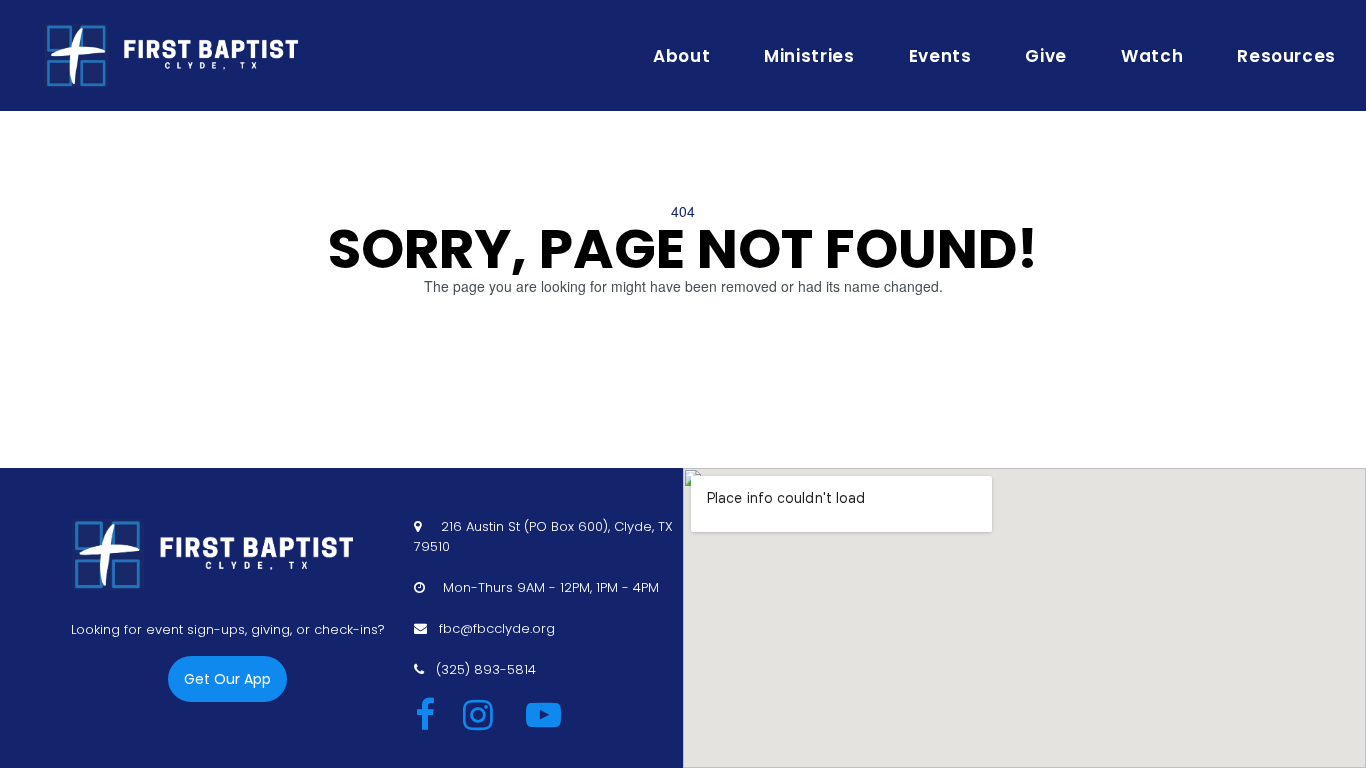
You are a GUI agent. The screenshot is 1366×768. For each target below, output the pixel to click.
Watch (1152, 56)
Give (1046, 56)
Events (940, 56)
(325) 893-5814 (486, 669)
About (681, 56)
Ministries (809, 56)
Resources (1286, 56)
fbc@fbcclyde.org (497, 628)
